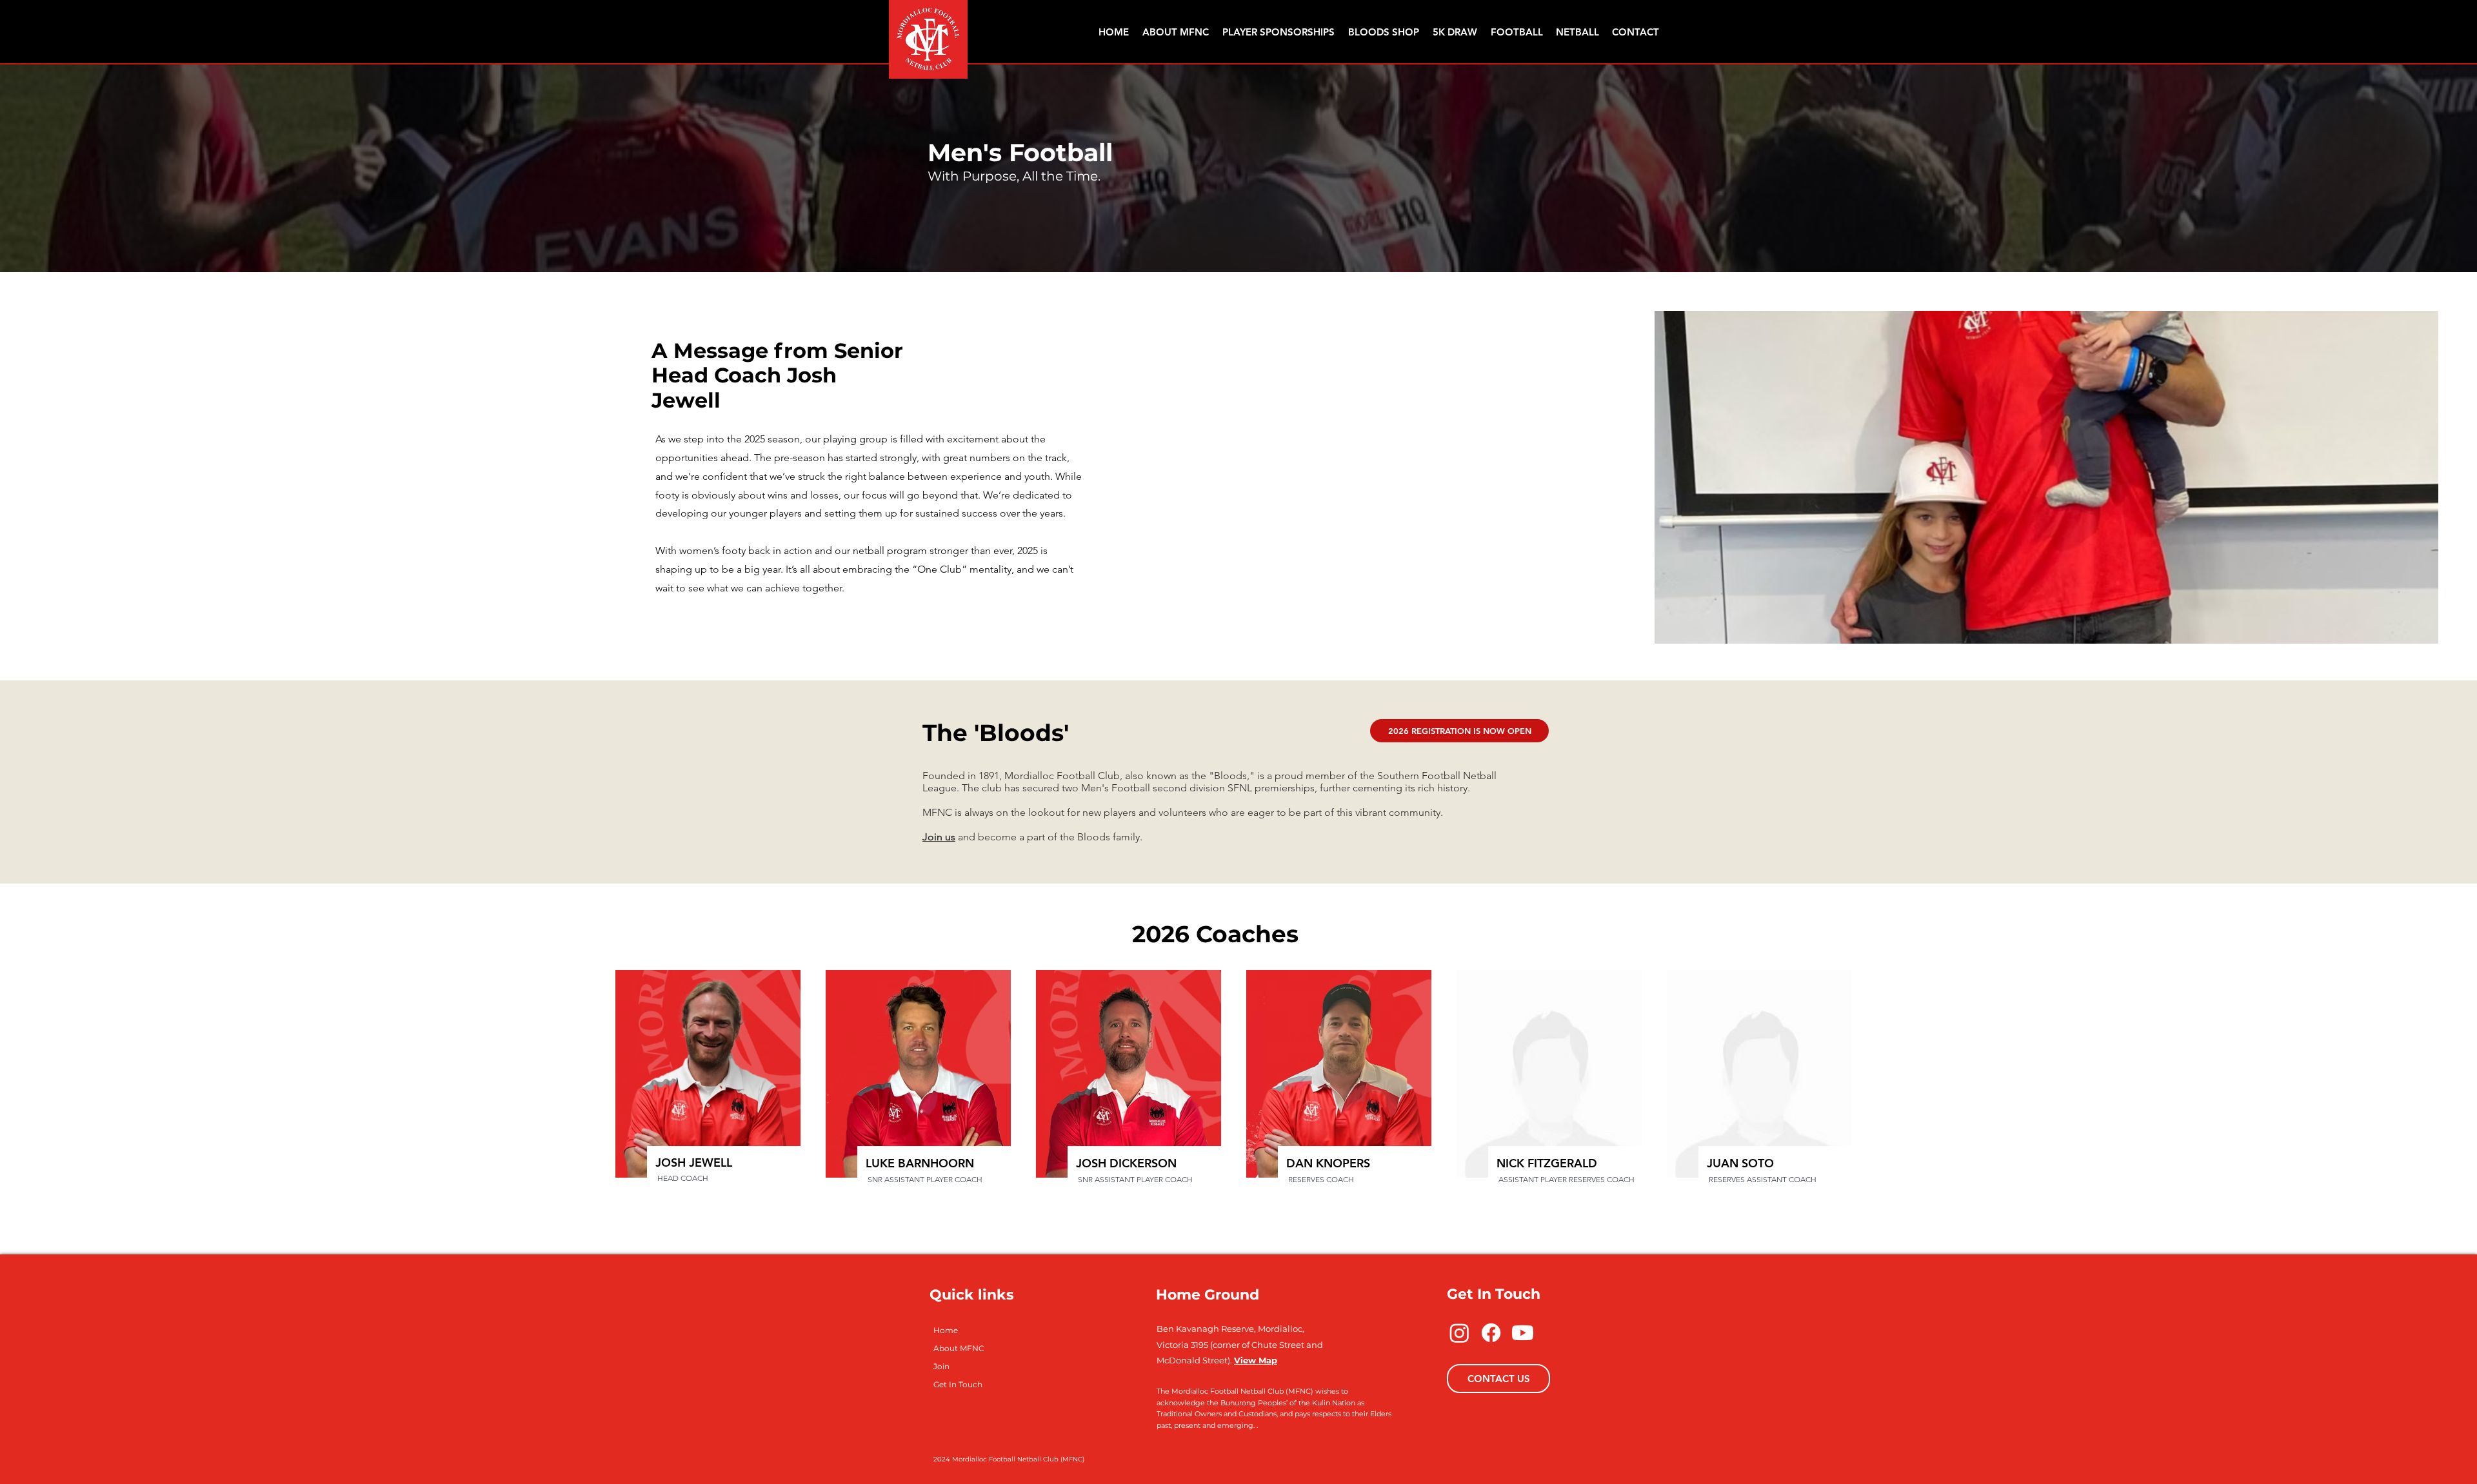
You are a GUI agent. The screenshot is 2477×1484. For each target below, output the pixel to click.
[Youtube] (1523, 1333)
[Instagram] (1459, 1333)
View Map (1256, 1360)
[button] (1517, 32)
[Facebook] (1491, 1333)
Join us (939, 837)
